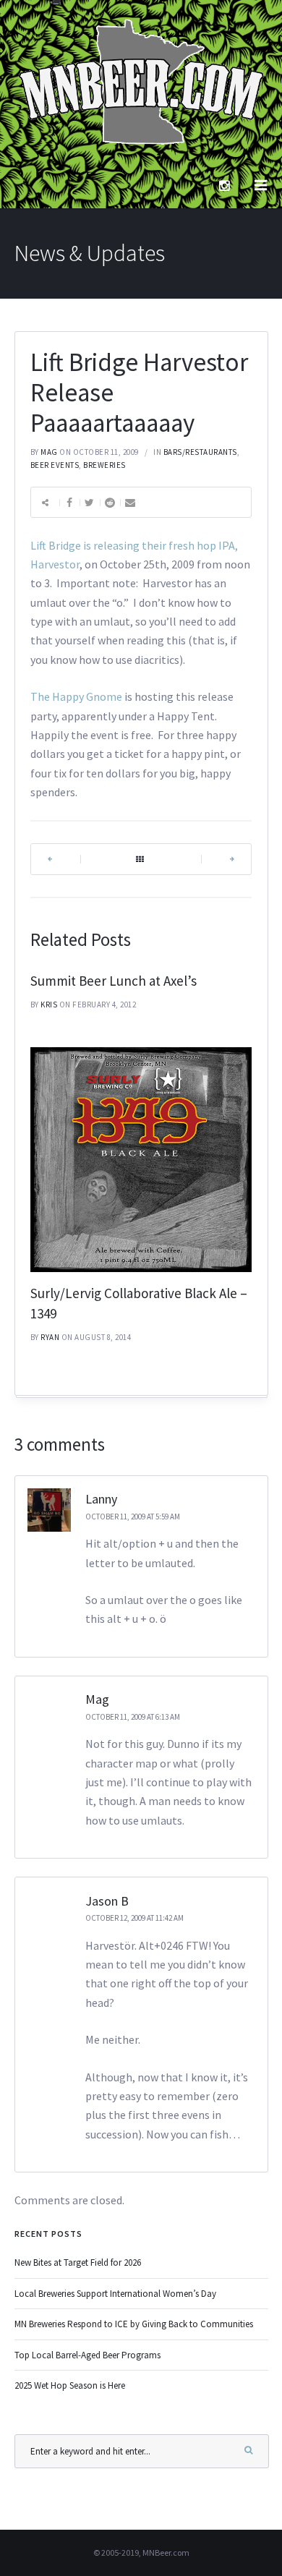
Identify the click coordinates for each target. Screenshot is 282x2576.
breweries (104, 465)
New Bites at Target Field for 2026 (78, 2262)
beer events (55, 465)
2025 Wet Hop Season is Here (70, 2385)
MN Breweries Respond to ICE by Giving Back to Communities (134, 2324)
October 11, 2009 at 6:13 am (133, 1717)
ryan (50, 1337)
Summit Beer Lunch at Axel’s (114, 981)
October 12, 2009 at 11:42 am (134, 1918)
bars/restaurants (200, 452)
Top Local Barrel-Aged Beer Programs (87, 2355)
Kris (49, 1005)
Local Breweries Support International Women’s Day (115, 2294)
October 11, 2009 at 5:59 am (133, 1517)
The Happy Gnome (76, 696)
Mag (49, 452)
